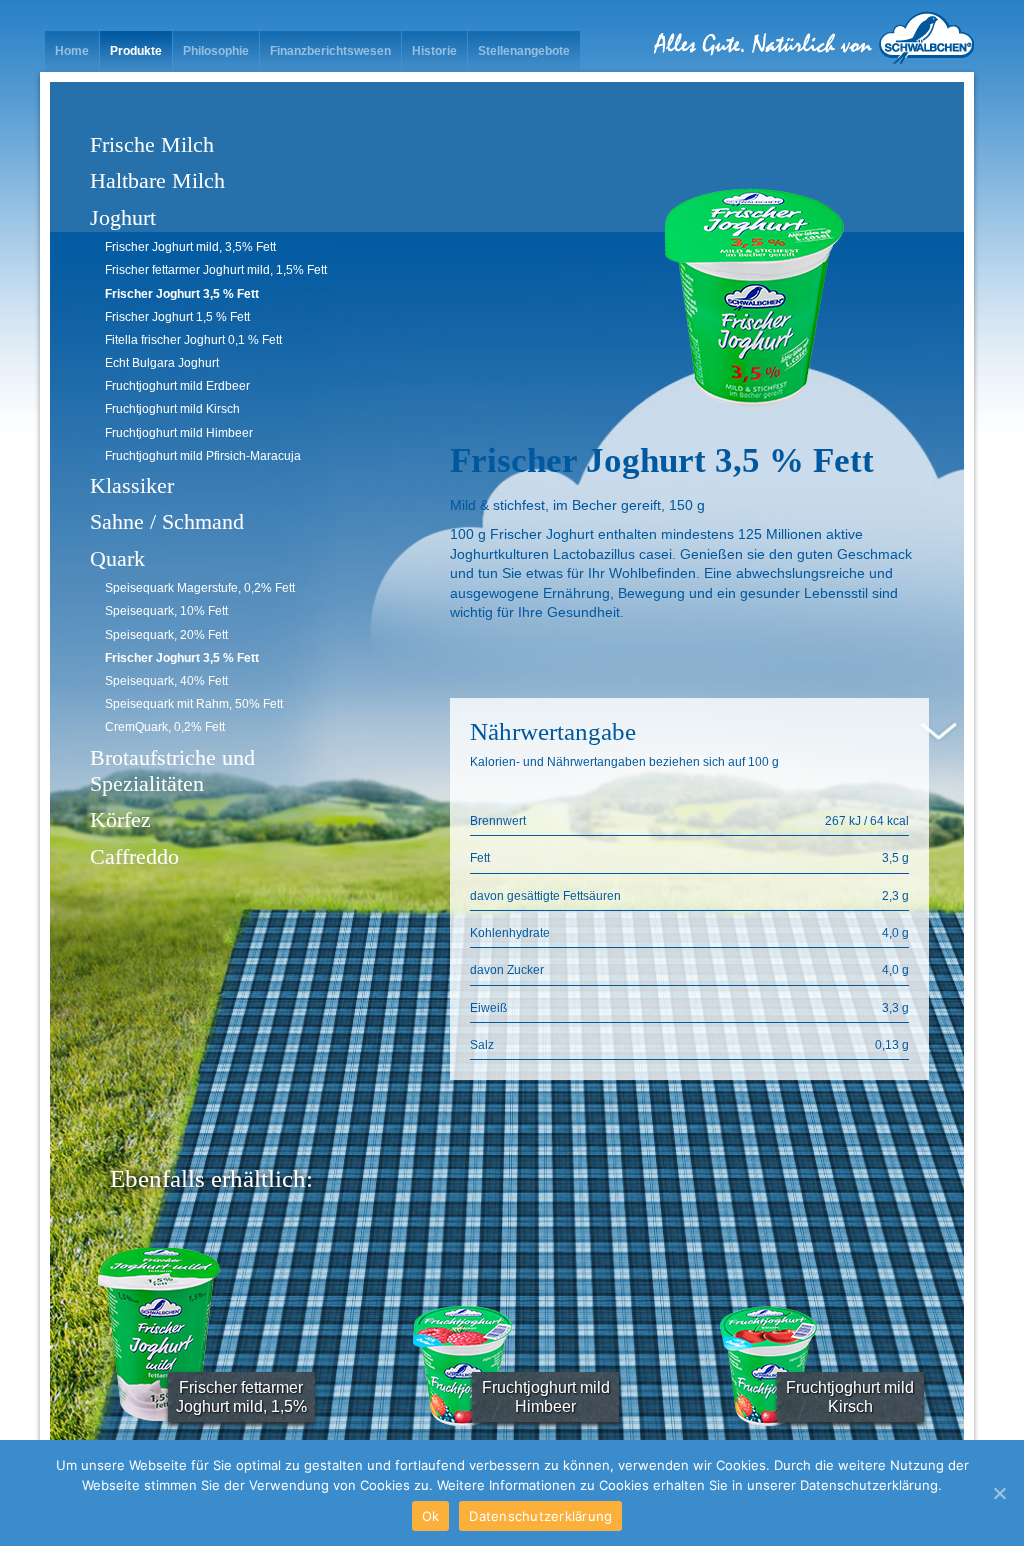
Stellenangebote (524, 51)
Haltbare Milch (157, 180)
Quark (117, 558)
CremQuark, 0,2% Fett (165, 727)
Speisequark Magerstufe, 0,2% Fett (200, 588)
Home (72, 51)
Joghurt (123, 217)
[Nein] (999, 1493)
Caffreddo (134, 856)
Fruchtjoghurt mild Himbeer (179, 433)
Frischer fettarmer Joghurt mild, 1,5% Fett (216, 270)
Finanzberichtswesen (330, 51)
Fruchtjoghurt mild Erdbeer (177, 386)
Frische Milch (152, 144)
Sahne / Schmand (167, 521)
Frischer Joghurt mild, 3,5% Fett (190, 247)
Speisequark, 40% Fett (166, 681)
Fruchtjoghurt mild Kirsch (172, 409)
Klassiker (132, 485)
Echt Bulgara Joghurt (162, 363)
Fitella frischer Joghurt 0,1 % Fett (193, 340)
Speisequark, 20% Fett (166, 635)
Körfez (120, 819)
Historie (434, 51)
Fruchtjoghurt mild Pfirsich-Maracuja (203, 456)
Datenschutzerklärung (540, 1516)
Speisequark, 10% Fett (166, 611)
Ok (431, 1516)
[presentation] (84, 1343)
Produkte (136, 51)
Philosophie (216, 51)
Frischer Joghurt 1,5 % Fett (177, 317)
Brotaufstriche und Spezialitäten (172, 770)
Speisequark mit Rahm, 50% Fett (194, 704)
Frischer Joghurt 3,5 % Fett (182, 294)
